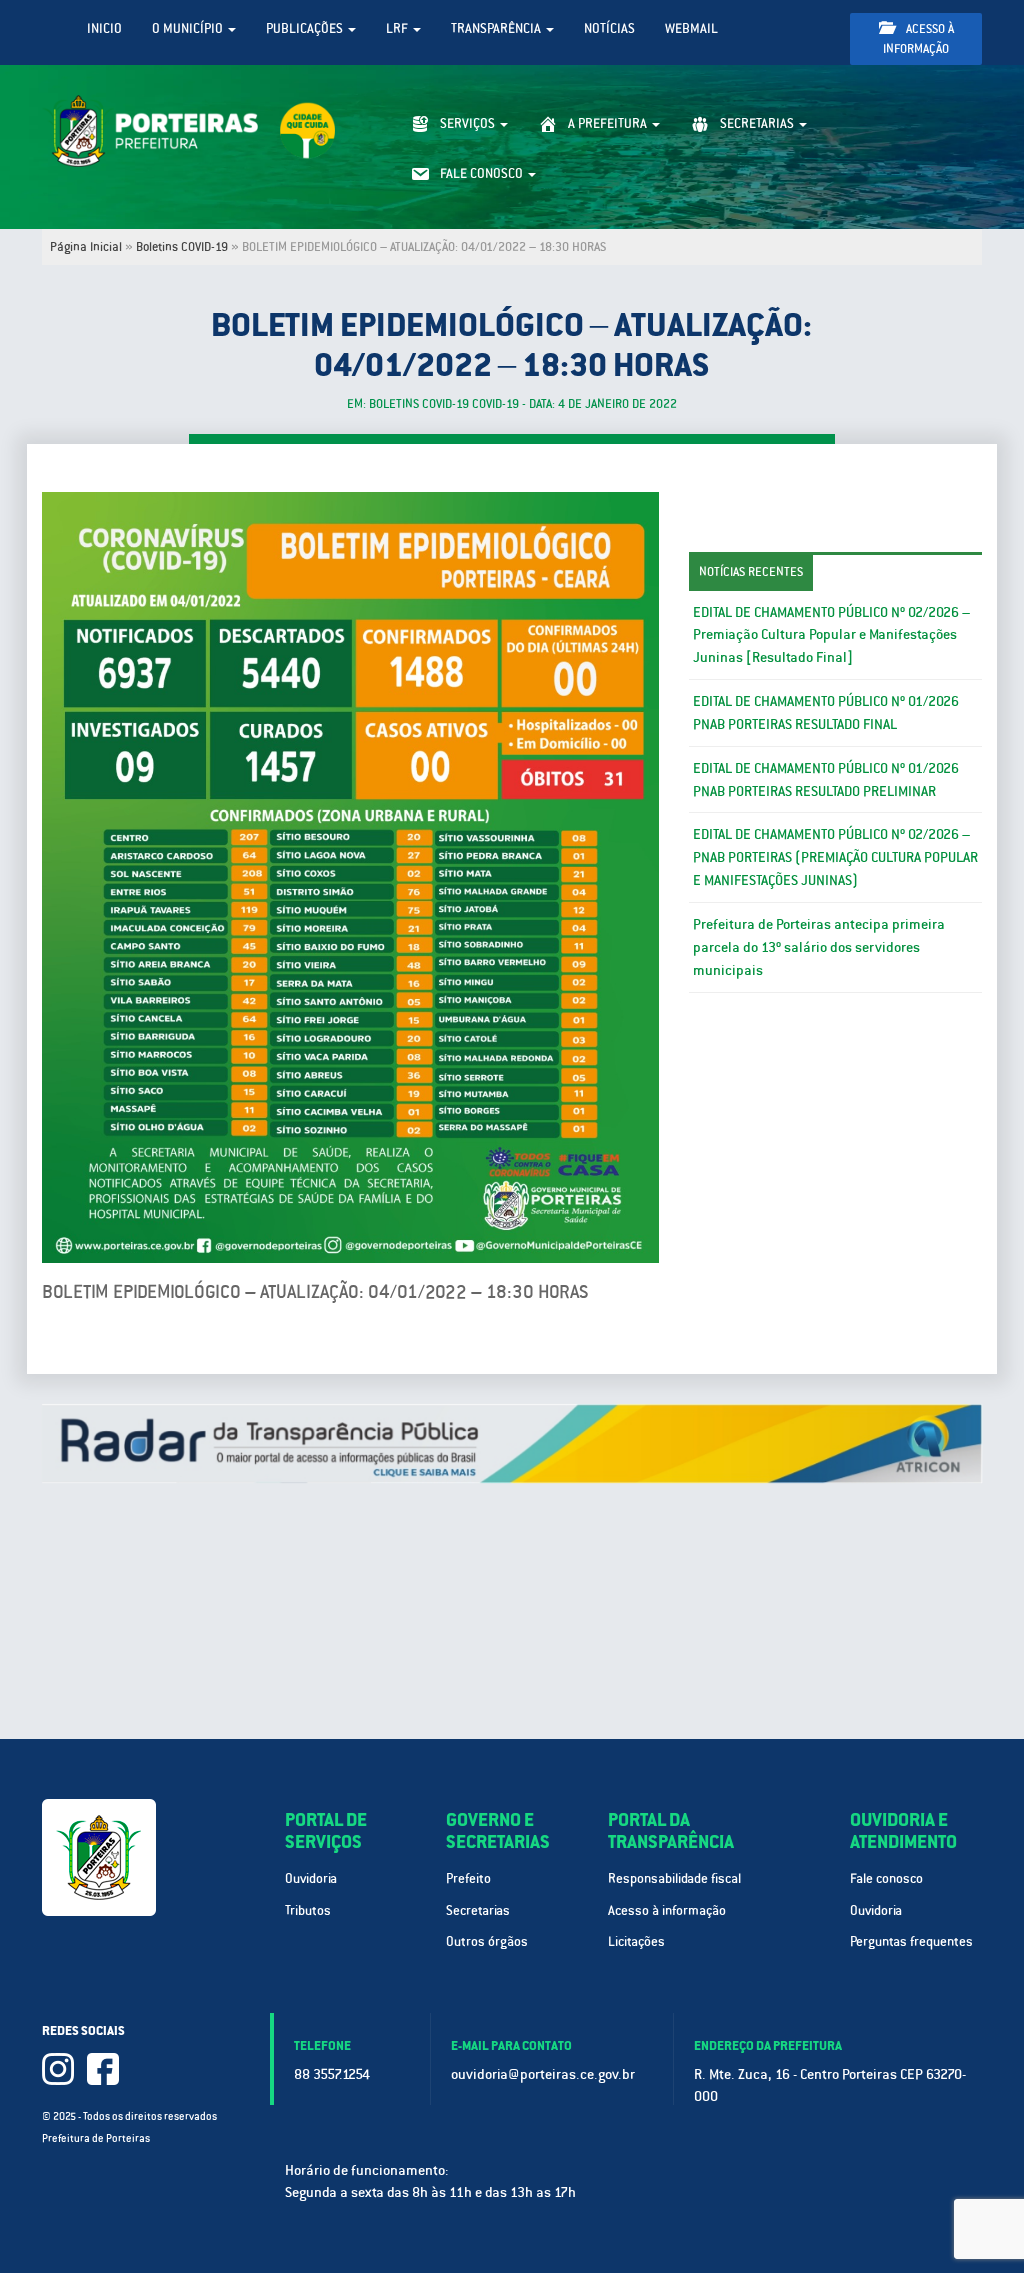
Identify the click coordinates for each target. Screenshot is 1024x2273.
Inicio (104, 28)
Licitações (636, 1941)
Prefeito (468, 1878)
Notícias (609, 28)
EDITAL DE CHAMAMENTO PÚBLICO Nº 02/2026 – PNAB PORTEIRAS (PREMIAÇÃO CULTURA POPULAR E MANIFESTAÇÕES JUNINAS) (835, 857)
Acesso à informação (918, 39)
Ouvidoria (311, 1878)
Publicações (306, 28)
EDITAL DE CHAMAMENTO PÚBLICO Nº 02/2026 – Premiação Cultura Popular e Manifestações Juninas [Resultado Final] (831, 635)
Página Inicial (86, 247)
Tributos (308, 1910)
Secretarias (478, 1910)
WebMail (691, 28)
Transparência (497, 28)
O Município (189, 28)
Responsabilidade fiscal (674, 1878)
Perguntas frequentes (911, 1941)
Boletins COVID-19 (182, 247)
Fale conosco (886, 1878)
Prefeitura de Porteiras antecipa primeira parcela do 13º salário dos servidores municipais (819, 947)
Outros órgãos (487, 1941)
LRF (398, 28)
